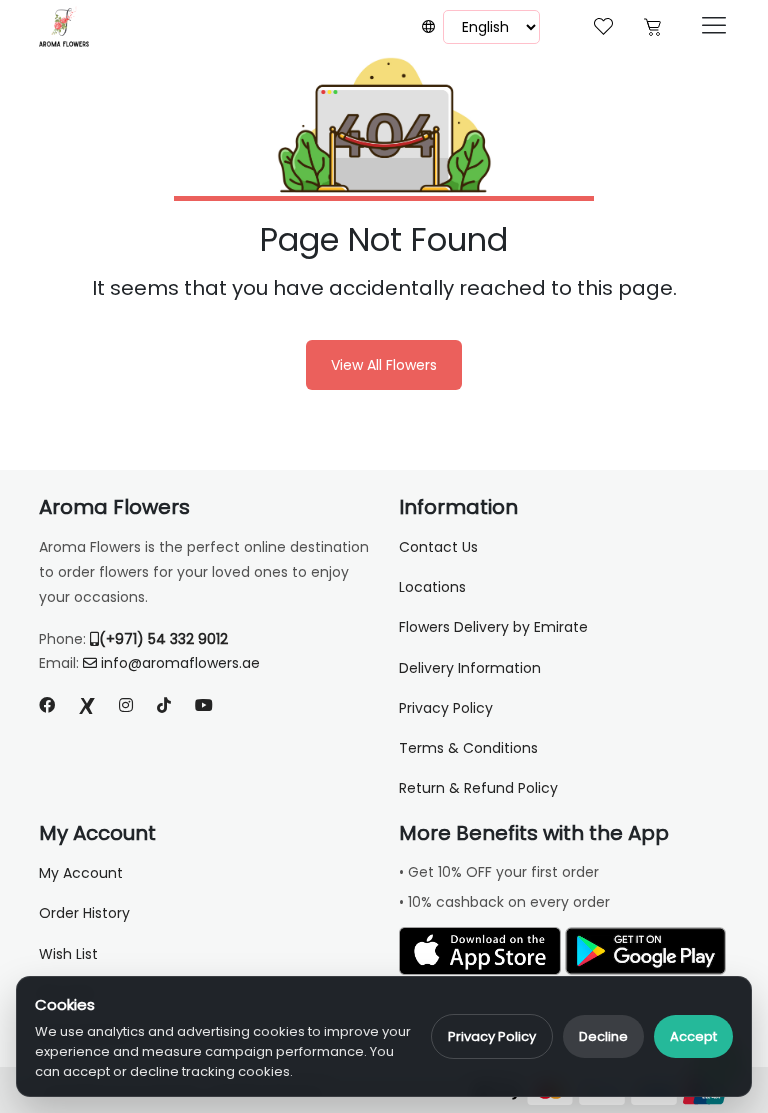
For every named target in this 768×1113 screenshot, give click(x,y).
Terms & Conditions (468, 748)
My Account (81, 873)
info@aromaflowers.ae (180, 663)
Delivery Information (470, 668)
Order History (84, 913)
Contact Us (438, 547)
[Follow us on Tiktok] (164, 705)
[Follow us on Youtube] (212, 705)
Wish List (68, 954)
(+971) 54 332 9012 (163, 639)
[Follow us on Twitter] (87, 705)
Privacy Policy (492, 1036)
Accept (693, 1036)
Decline (603, 1036)
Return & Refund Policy (478, 788)
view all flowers (384, 365)
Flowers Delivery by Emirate (493, 627)
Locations (432, 587)
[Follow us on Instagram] (126, 705)
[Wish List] (603, 24)
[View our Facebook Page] (47, 705)
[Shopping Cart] (652, 24)
